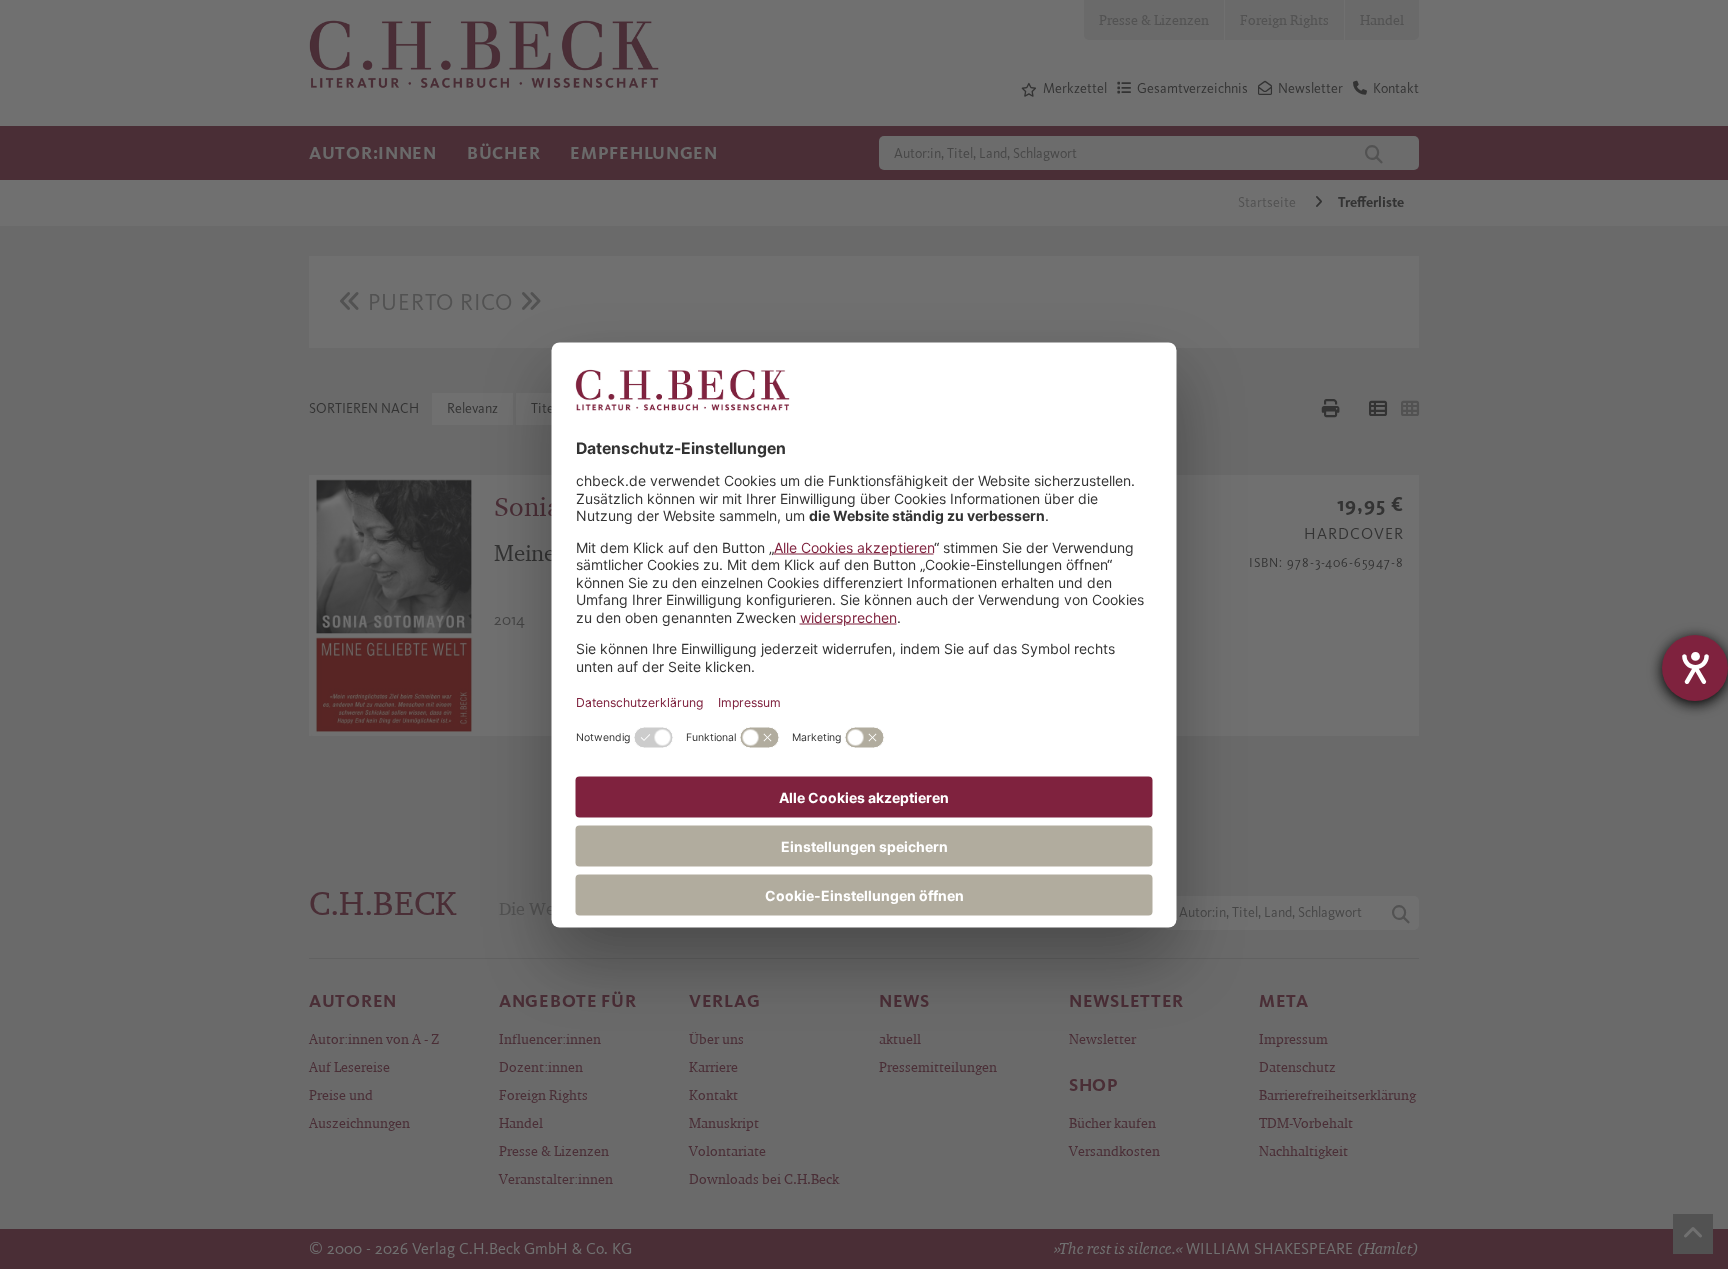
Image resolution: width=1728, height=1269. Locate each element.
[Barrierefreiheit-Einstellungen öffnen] (1695, 668)
